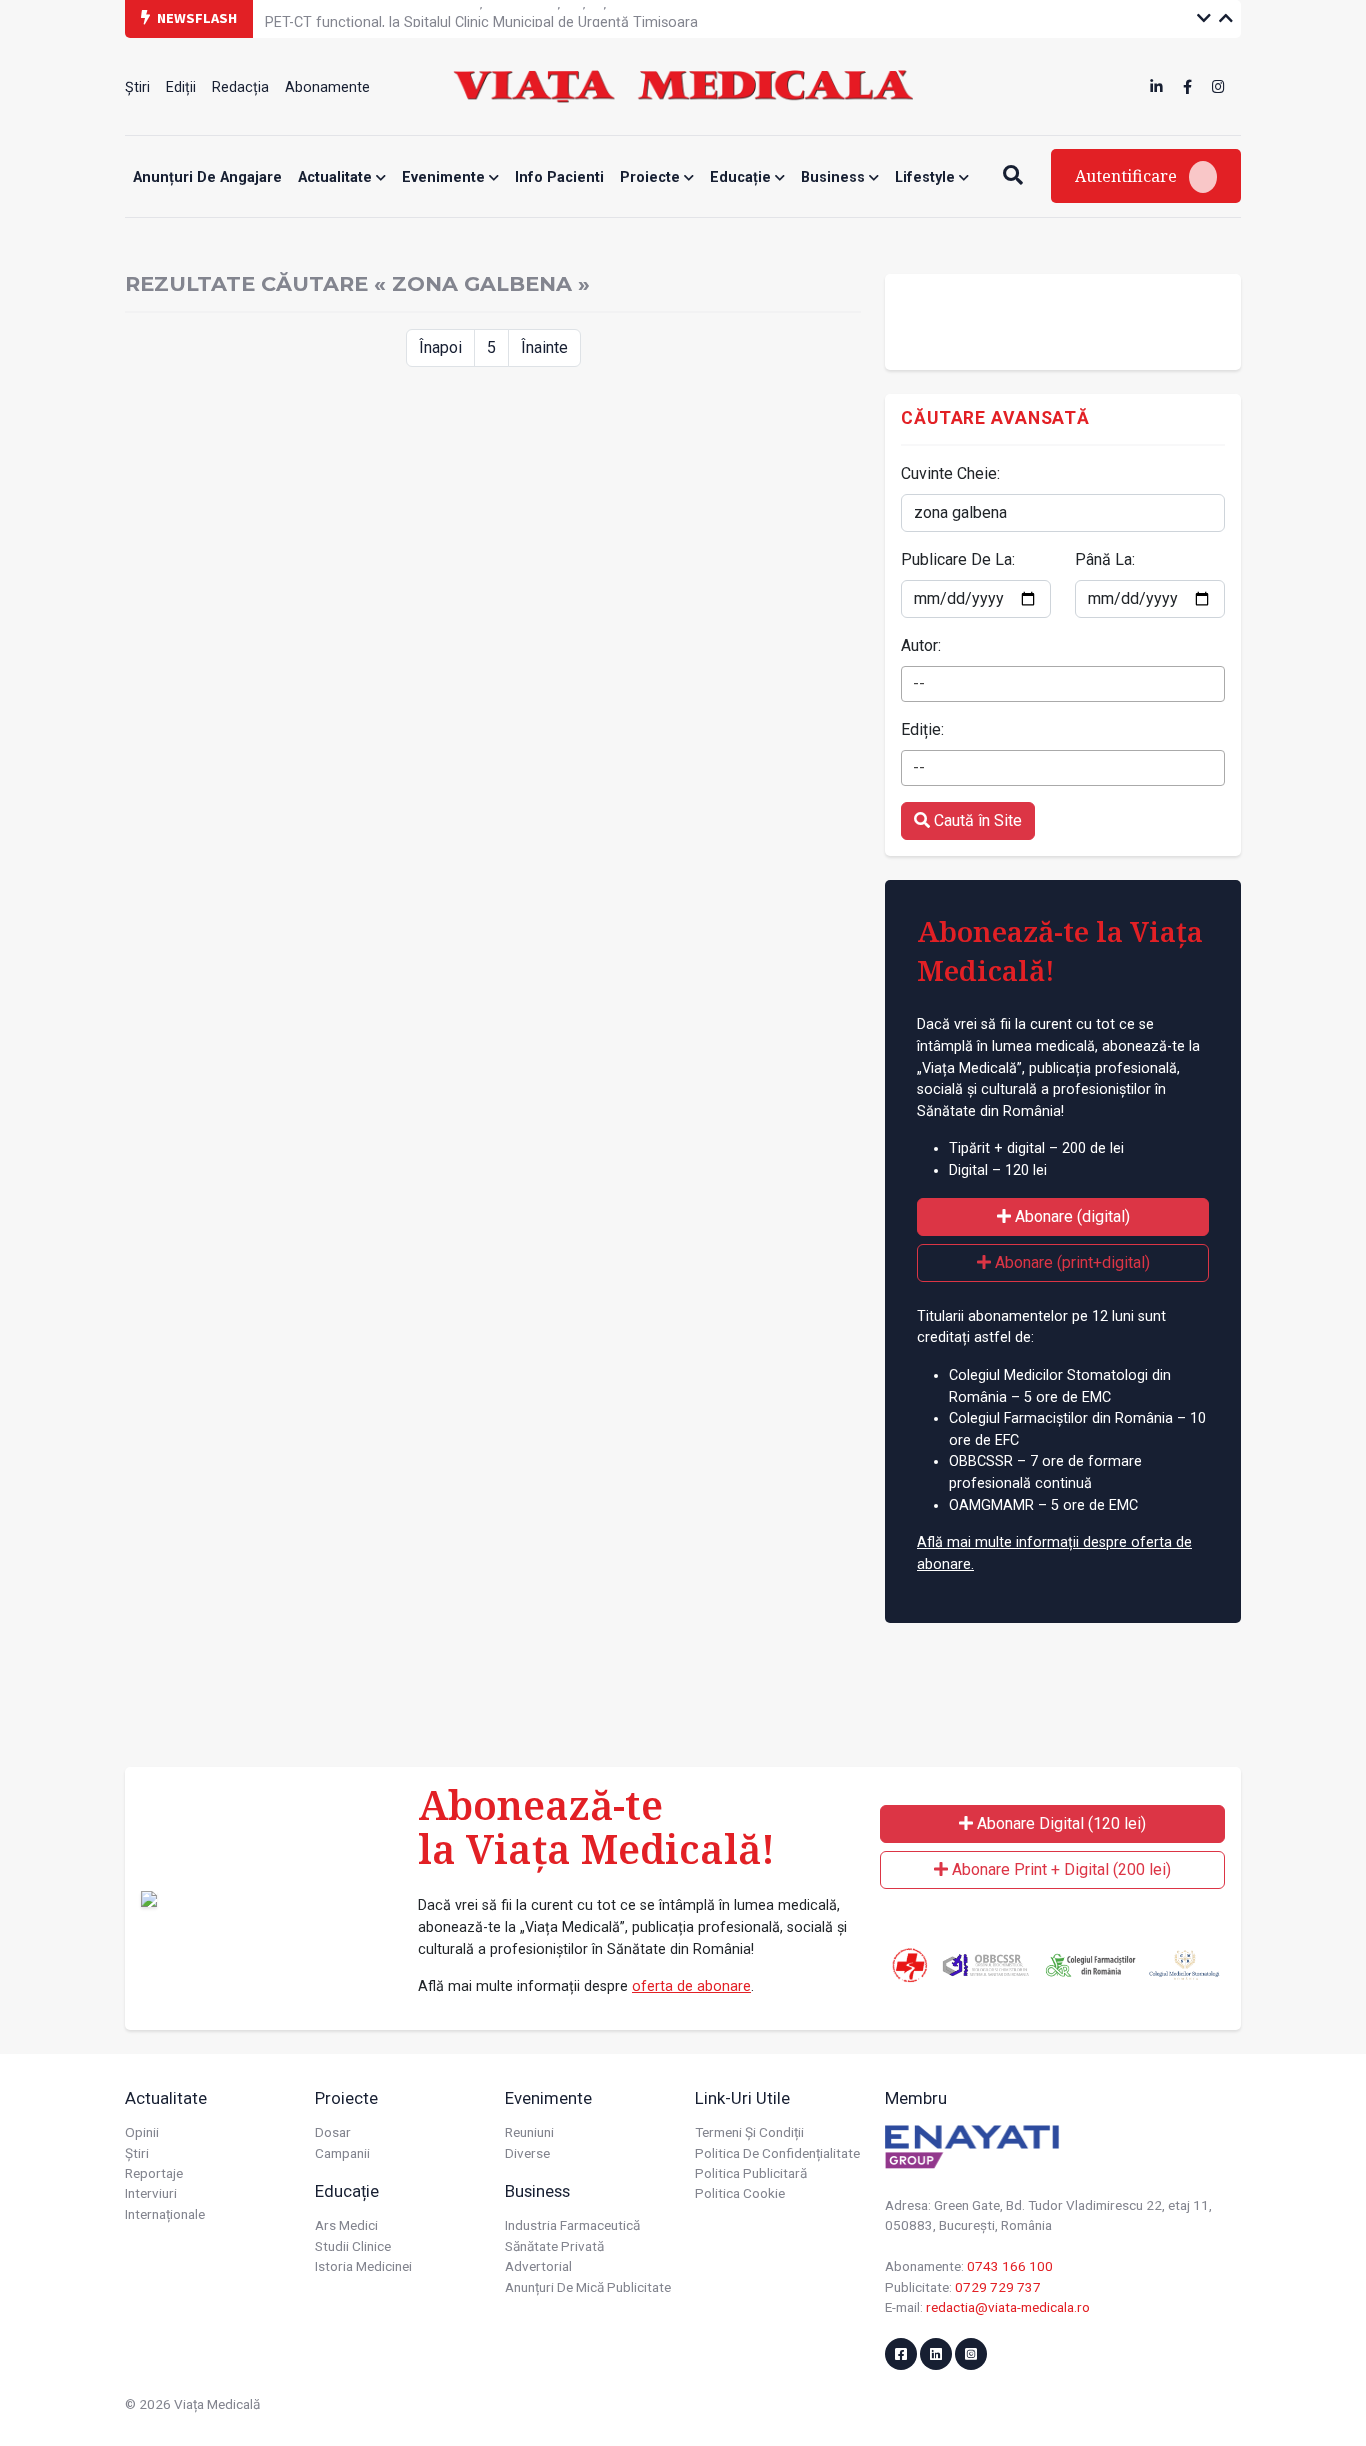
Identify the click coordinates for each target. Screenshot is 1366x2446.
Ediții (181, 87)
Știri (137, 87)
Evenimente (445, 177)
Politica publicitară (751, 2173)
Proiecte (652, 177)
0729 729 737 (998, 2287)
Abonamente (327, 87)
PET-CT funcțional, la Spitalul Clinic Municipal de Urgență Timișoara (481, 17)
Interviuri (151, 2193)
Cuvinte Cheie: (950, 473)
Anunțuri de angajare (207, 177)
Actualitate (337, 177)
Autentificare (1128, 176)
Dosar (333, 2132)
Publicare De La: (958, 559)
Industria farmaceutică (572, 2225)
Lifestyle (927, 177)
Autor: (921, 645)
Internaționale (165, 2214)
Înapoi (440, 347)
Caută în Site (976, 820)
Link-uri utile (742, 2098)
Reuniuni (529, 2132)
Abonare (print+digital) (1070, 1262)
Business (835, 177)
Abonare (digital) (1070, 1216)
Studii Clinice (353, 2246)
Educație (742, 177)
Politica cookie (740, 2193)
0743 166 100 (1010, 2266)
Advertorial (538, 2266)
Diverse (527, 2153)
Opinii (142, 2132)
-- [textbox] (919, 683)
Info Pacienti (559, 177)
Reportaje (154, 2173)
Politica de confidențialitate (777, 2153)
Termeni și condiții (749, 2132)
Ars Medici (346, 2225)
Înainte (544, 347)
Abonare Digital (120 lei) (1059, 1823)
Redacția (240, 87)
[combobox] (1063, 684)
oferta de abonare (691, 1986)
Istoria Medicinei (363, 2266)
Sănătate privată (554, 2246)
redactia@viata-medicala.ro (1008, 2307)
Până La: (1105, 559)
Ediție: (922, 729)
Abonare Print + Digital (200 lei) (1059, 1869)
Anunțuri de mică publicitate (588, 2287)
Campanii (342, 2153)
